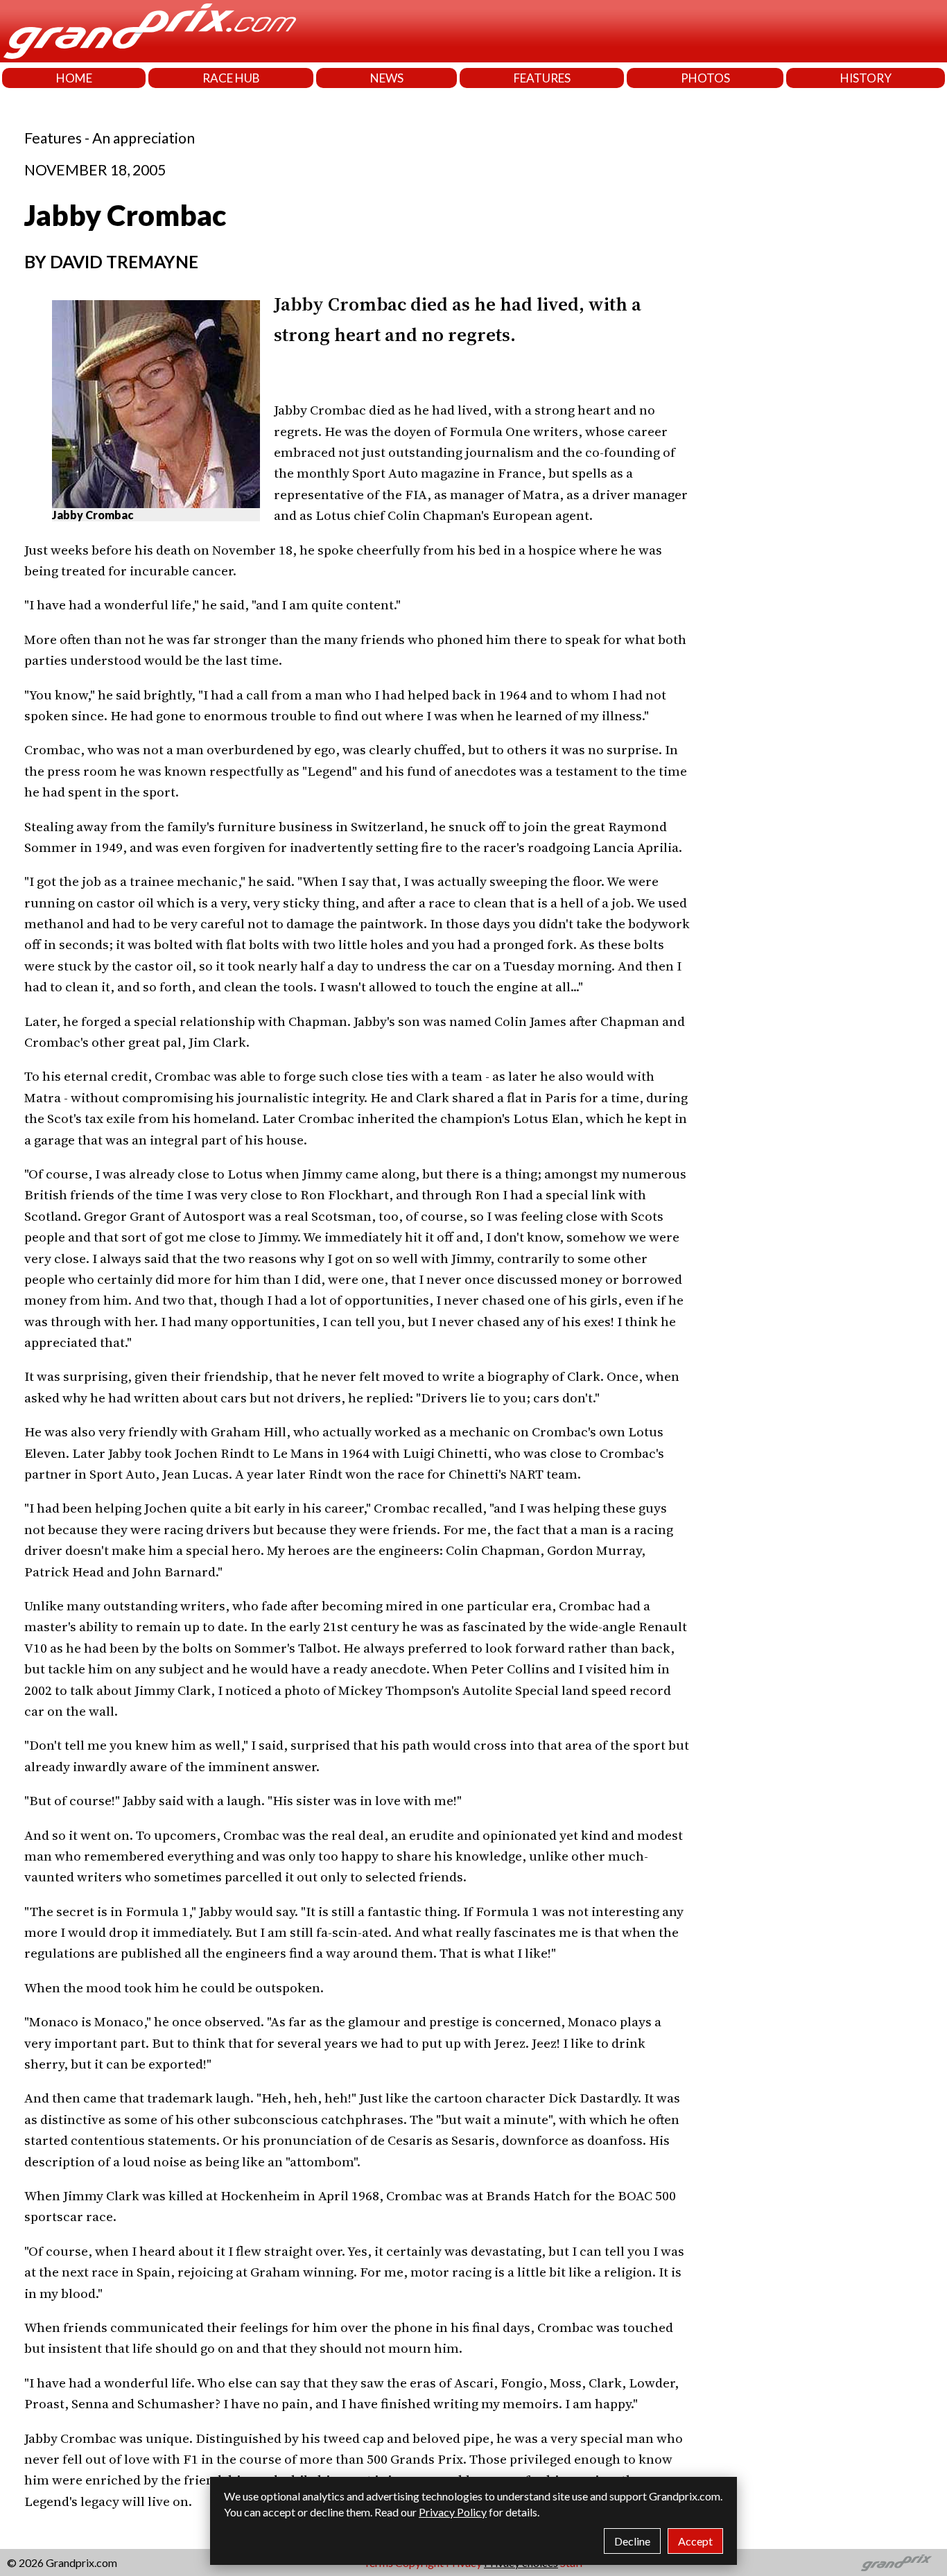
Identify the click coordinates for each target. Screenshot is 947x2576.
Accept (695, 2541)
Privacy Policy (453, 2512)
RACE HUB (231, 78)
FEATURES (542, 78)
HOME (74, 78)
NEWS (387, 78)
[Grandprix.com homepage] (897, 2563)
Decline (632, 2541)
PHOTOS (705, 78)
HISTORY (866, 78)
